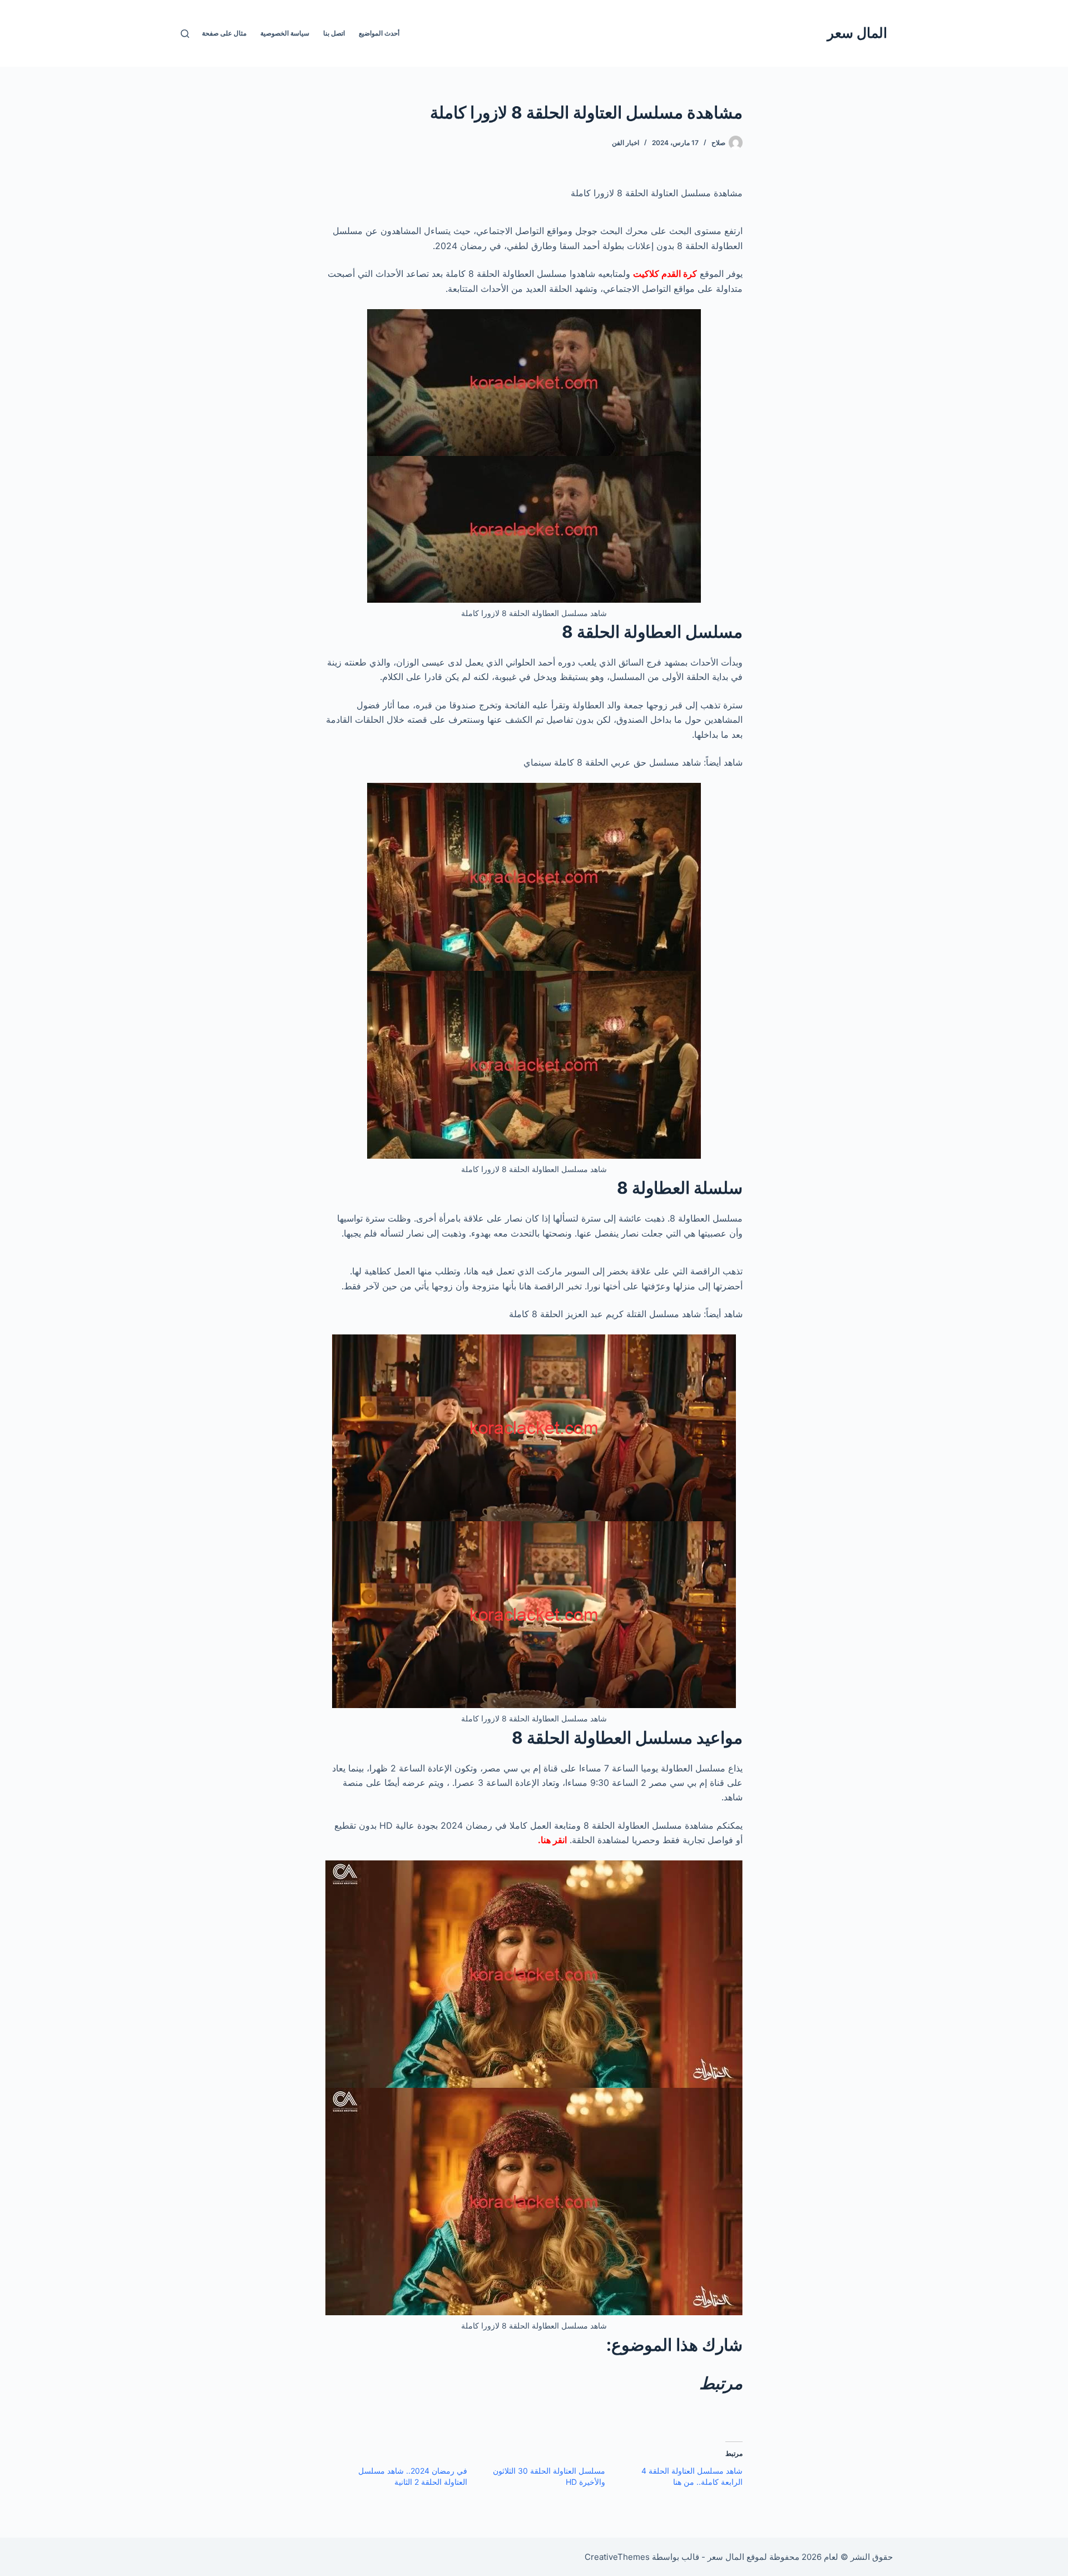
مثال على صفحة (224, 33)
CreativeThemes (617, 2557)
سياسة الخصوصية (285, 33)
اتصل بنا (334, 33)
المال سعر (857, 33)
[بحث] (185, 34)
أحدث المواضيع (379, 33)
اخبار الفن (626, 143)
